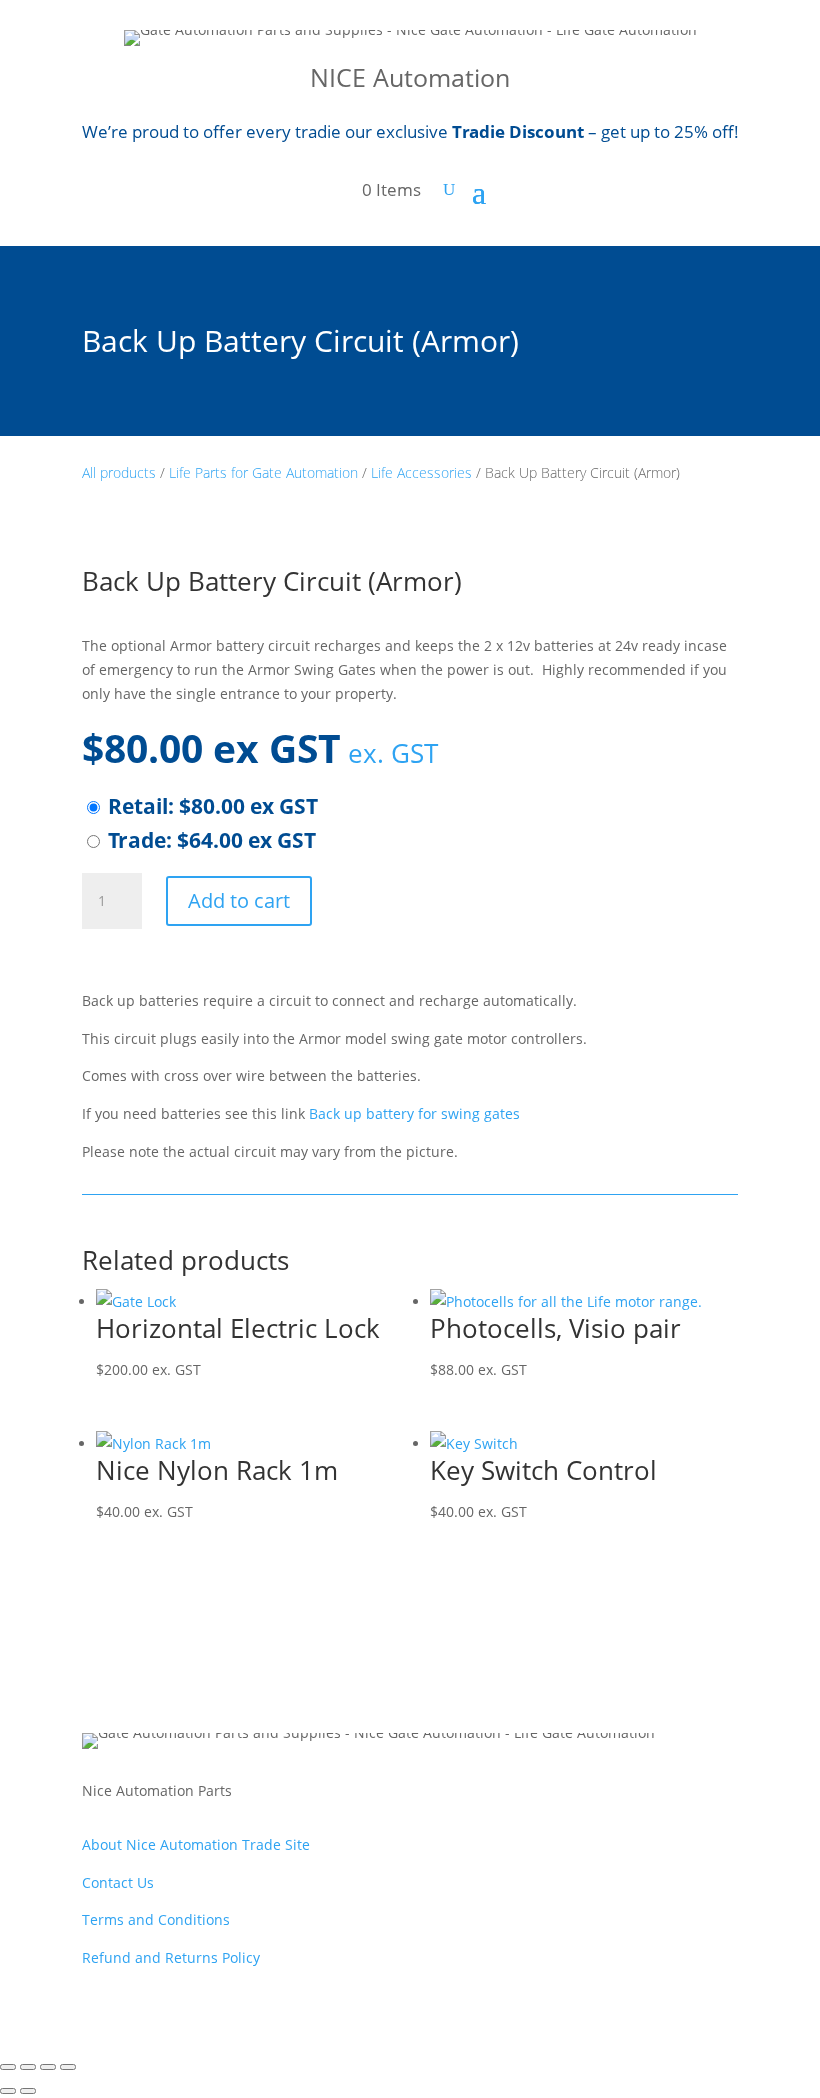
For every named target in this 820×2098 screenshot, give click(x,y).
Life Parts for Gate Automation (263, 472)
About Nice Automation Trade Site (196, 1844)
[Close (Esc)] (68, 2067)
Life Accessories (421, 472)
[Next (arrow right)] (28, 2091)
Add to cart (239, 900)
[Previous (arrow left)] (8, 2091)
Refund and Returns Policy (171, 1957)
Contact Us (118, 1882)
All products (119, 472)
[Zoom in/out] (8, 2067)
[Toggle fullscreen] (28, 2067)
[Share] (48, 2067)
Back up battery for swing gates (414, 1113)
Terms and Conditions (156, 1919)
